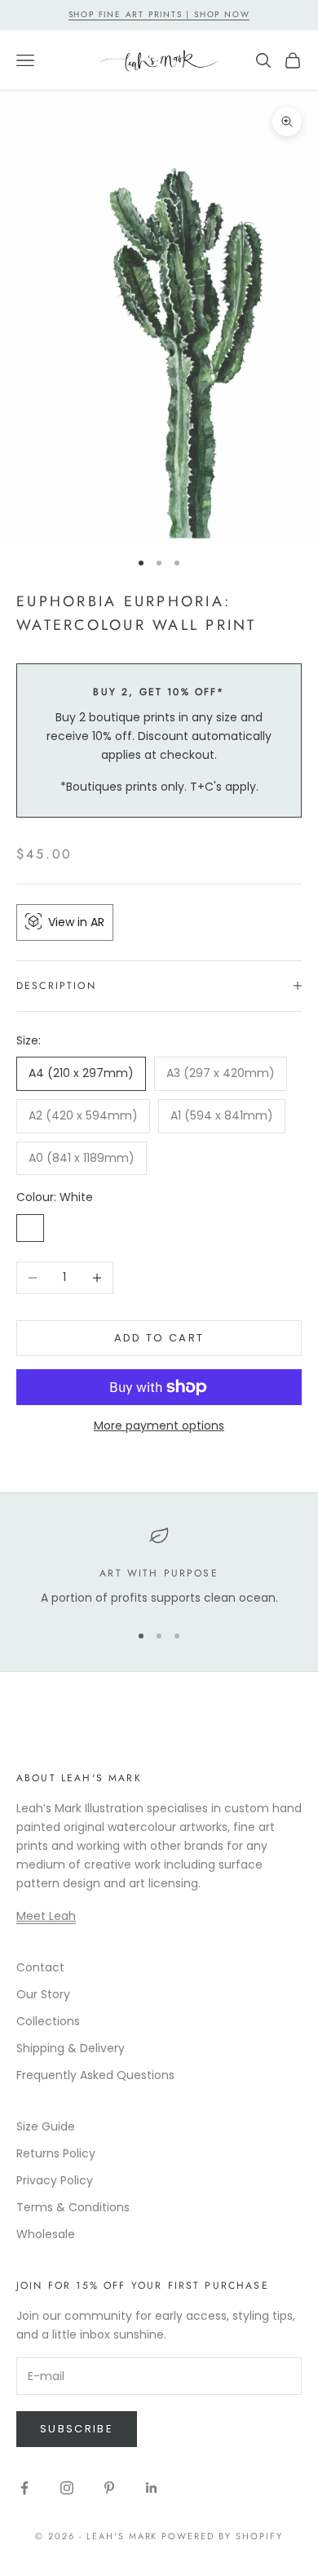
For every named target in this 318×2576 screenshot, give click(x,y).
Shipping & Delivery (71, 2048)
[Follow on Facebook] (24, 2488)
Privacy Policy (55, 2180)
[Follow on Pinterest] (109, 2488)
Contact (40, 1967)
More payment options (159, 1425)
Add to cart (159, 1338)
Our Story (43, 1994)
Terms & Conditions (73, 2207)
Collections (48, 2021)
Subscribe (77, 2429)
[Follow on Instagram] (67, 2488)
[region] (159, 1566)
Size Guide (46, 2126)
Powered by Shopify (222, 2536)
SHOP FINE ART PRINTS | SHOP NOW (159, 14)
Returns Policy (56, 2153)
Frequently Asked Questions (95, 2075)
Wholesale (46, 2234)
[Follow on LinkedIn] (152, 2488)
